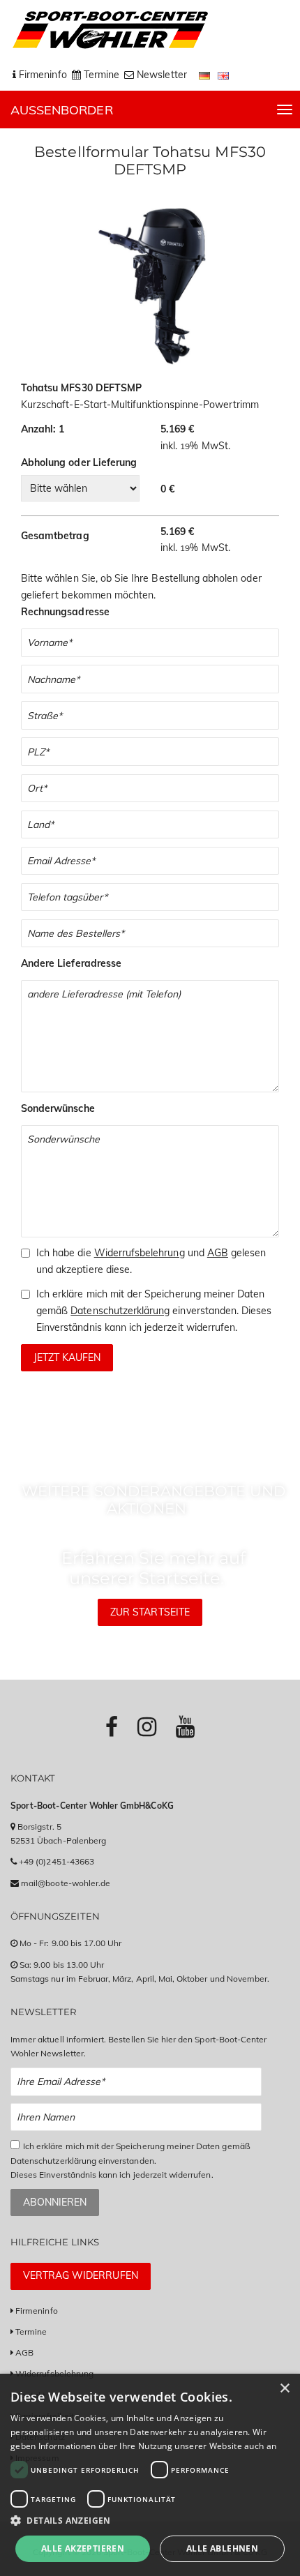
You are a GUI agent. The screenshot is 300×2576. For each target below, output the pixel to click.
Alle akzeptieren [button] (83, 2548)
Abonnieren (55, 2202)
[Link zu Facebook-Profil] (112, 1726)
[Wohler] (109, 30)
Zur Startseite (150, 1612)
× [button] (284, 2389)
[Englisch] (224, 75)
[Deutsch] (206, 75)
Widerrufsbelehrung (140, 1253)
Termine (31, 2332)
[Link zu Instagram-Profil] (147, 1726)
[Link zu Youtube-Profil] (185, 1726)
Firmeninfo (37, 2311)
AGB (218, 1253)
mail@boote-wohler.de (66, 1883)
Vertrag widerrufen (81, 2275)
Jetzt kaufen (67, 1357)
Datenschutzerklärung (120, 1311)
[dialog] (150, 2475)
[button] (150, 2521)
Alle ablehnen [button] (222, 2548)
